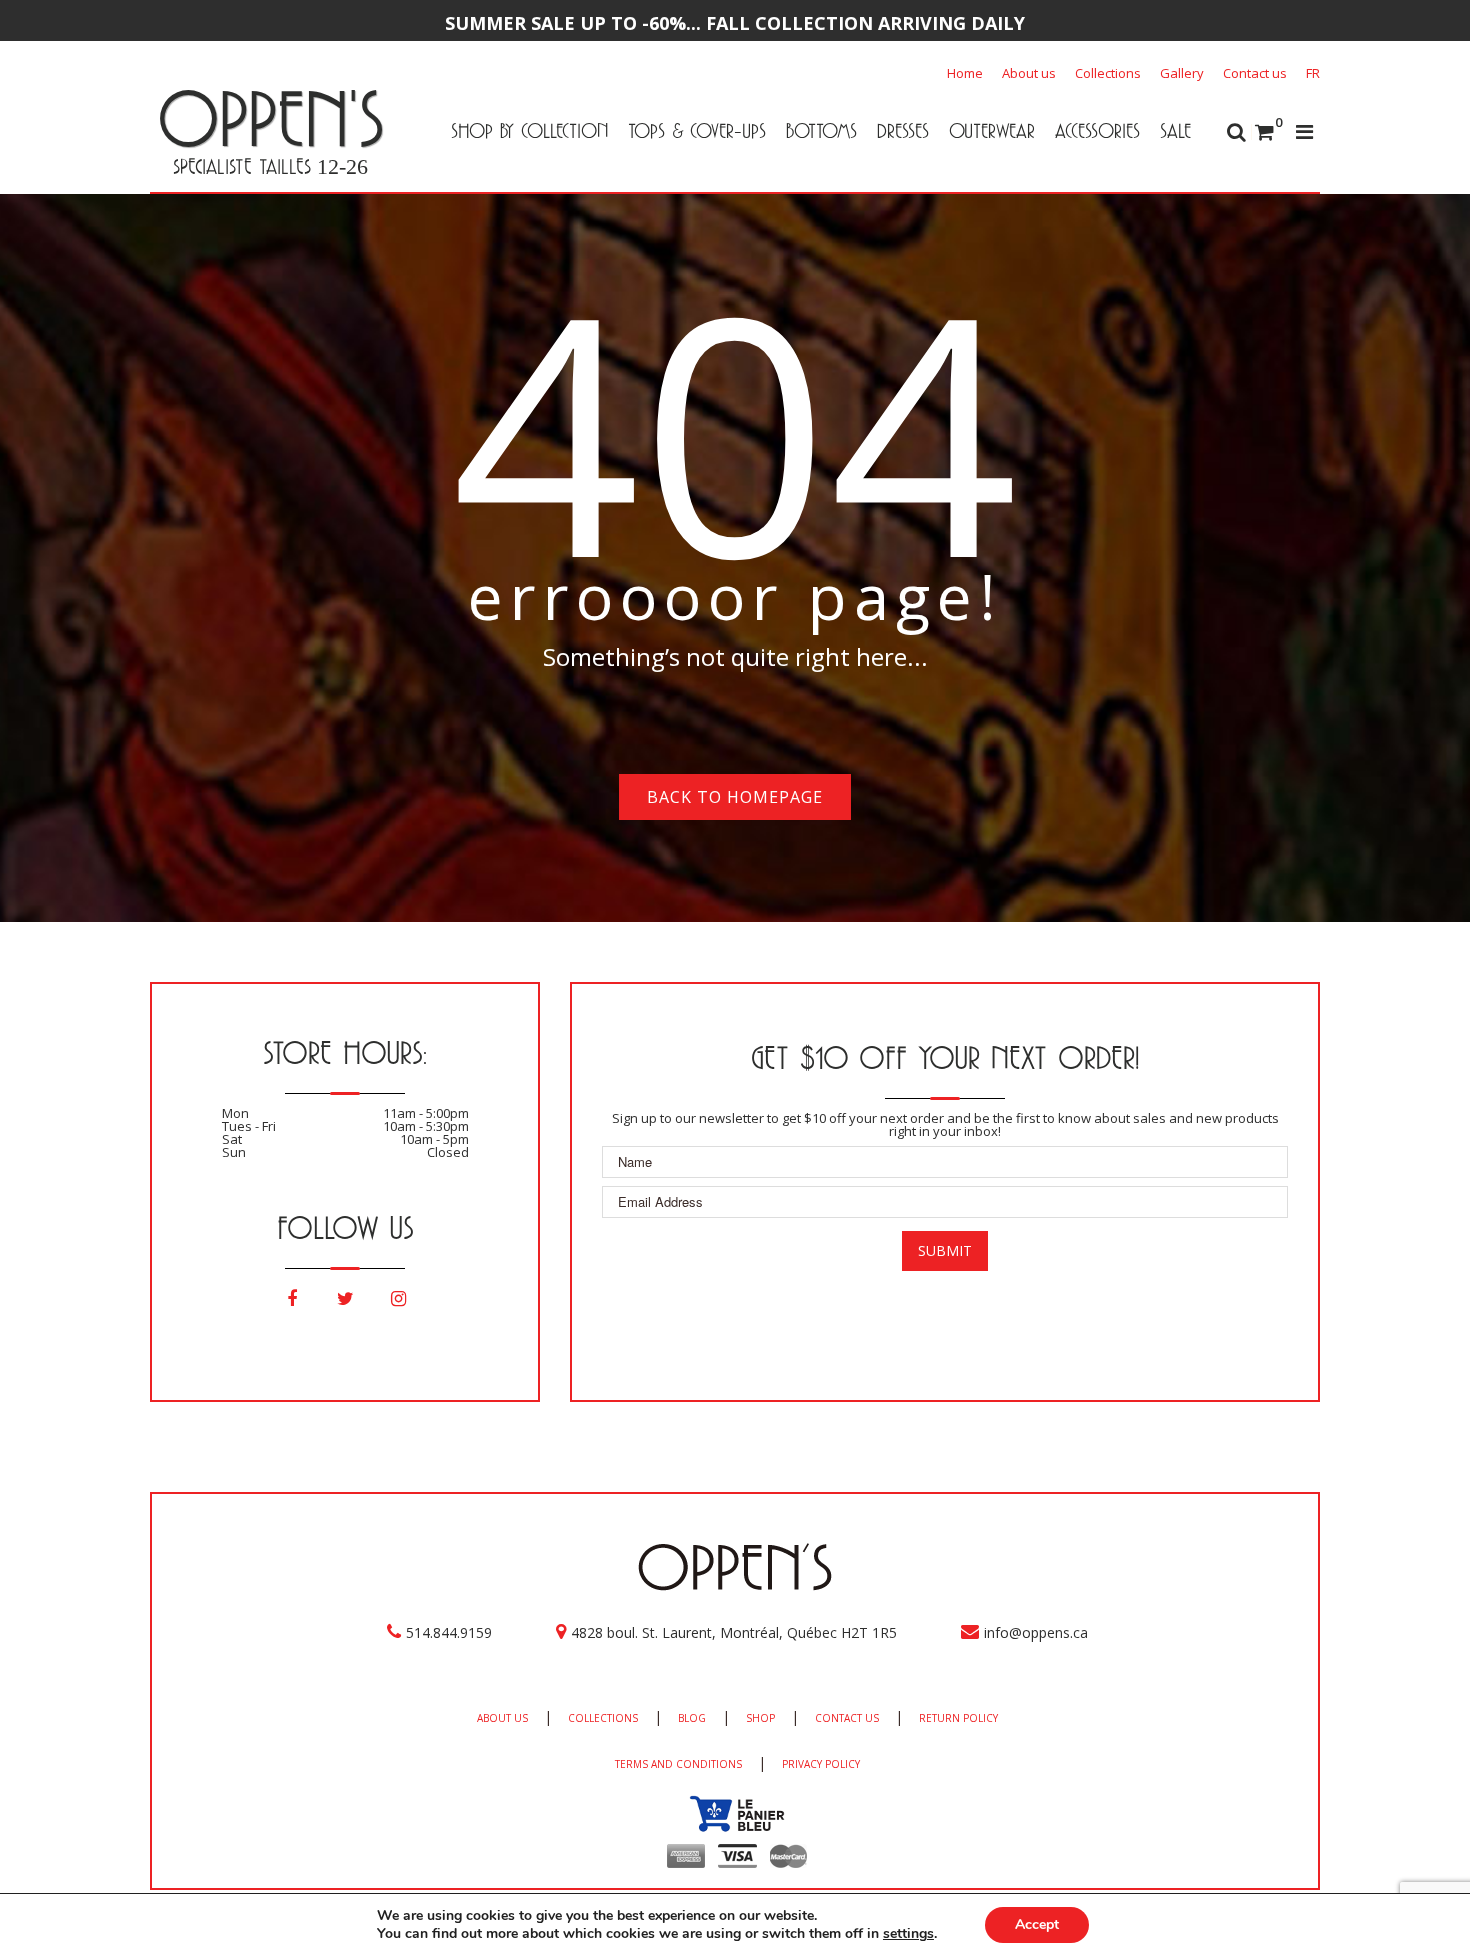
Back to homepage (735, 797)
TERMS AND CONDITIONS (678, 1764)
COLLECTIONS (603, 1718)
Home (965, 73)
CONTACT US (847, 1718)
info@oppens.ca (1036, 1632)
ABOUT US (502, 1718)
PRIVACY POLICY (821, 1764)
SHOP (760, 1718)
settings (908, 1934)
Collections (1108, 73)
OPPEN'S (270, 118)
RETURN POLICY (958, 1718)
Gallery (1182, 73)
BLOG (692, 1718)
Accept (1037, 1924)
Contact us (1255, 73)
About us (1029, 73)
